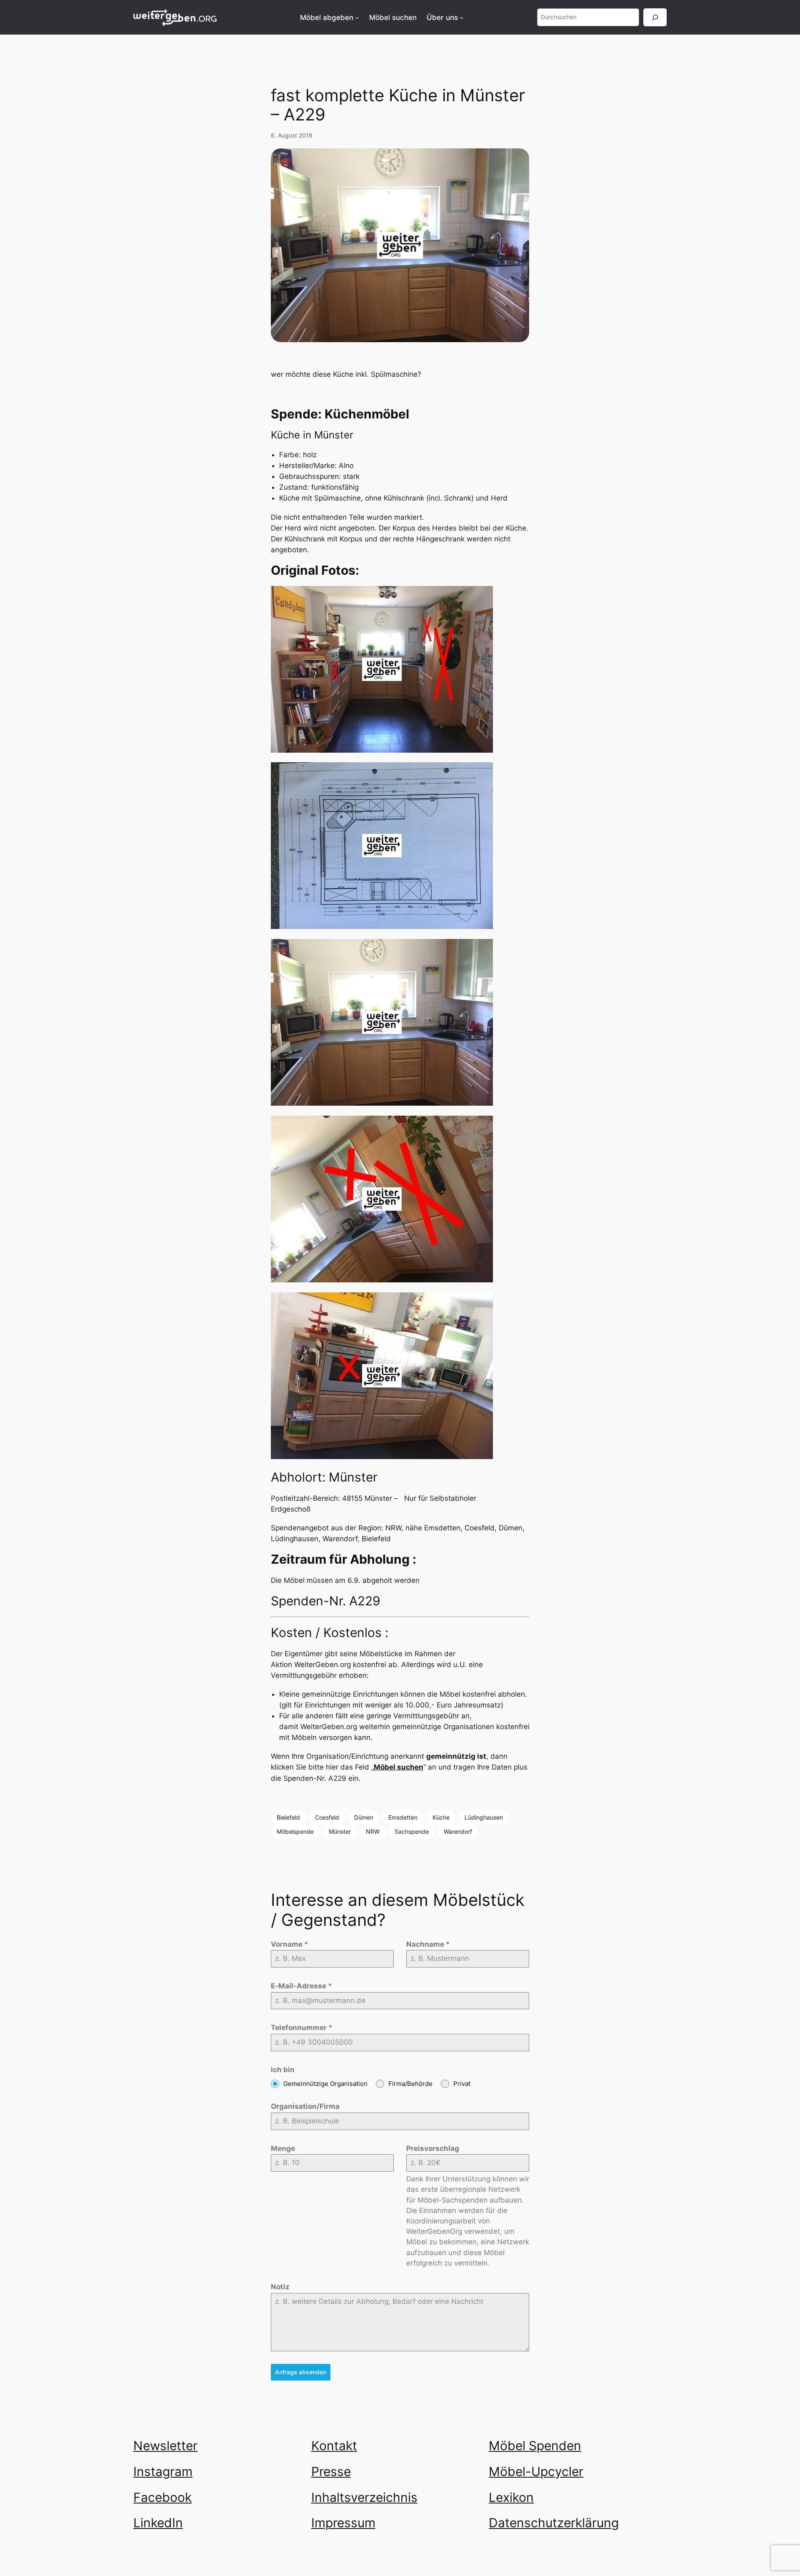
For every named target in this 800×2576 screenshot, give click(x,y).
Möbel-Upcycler (536, 2471)
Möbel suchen (399, 1767)
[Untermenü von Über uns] (462, 18)
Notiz (280, 2287)
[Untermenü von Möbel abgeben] (357, 18)
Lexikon (511, 2497)
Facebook (162, 2497)
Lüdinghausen (484, 1817)
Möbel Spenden (535, 2446)
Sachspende (412, 1831)
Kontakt (334, 2446)
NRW (373, 1831)
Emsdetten (403, 1817)
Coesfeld (327, 1817)
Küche (441, 1817)
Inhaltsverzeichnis (364, 2497)
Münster (340, 1831)
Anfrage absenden (301, 2372)
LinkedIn (158, 2523)
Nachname (428, 1944)
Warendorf (458, 1831)
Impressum (343, 2523)
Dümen (364, 1817)
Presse (331, 2471)
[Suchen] (655, 17)
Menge (283, 2148)
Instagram (163, 2471)
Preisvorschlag (433, 2148)
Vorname (290, 1944)
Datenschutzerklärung (554, 2523)
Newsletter (165, 2446)
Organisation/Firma (305, 2106)
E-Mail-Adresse (301, 1986)
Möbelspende (295, 1831)
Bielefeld (288, 1817)
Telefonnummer (302, 2028)
